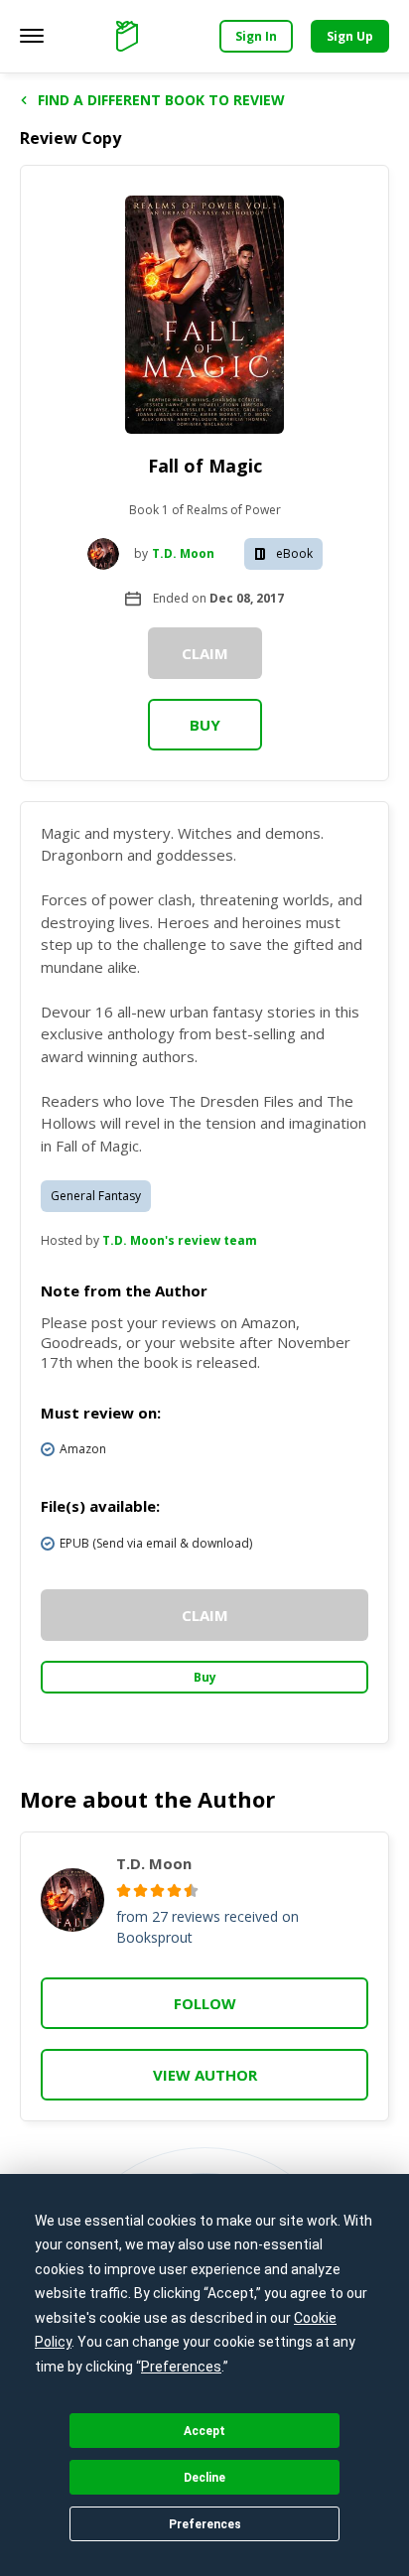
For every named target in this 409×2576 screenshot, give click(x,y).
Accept (204, 2431)
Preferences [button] (181, 2367)
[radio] (124, 1891)
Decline (204, 2478)
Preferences (205, 2524)
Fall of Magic (205, 466)
